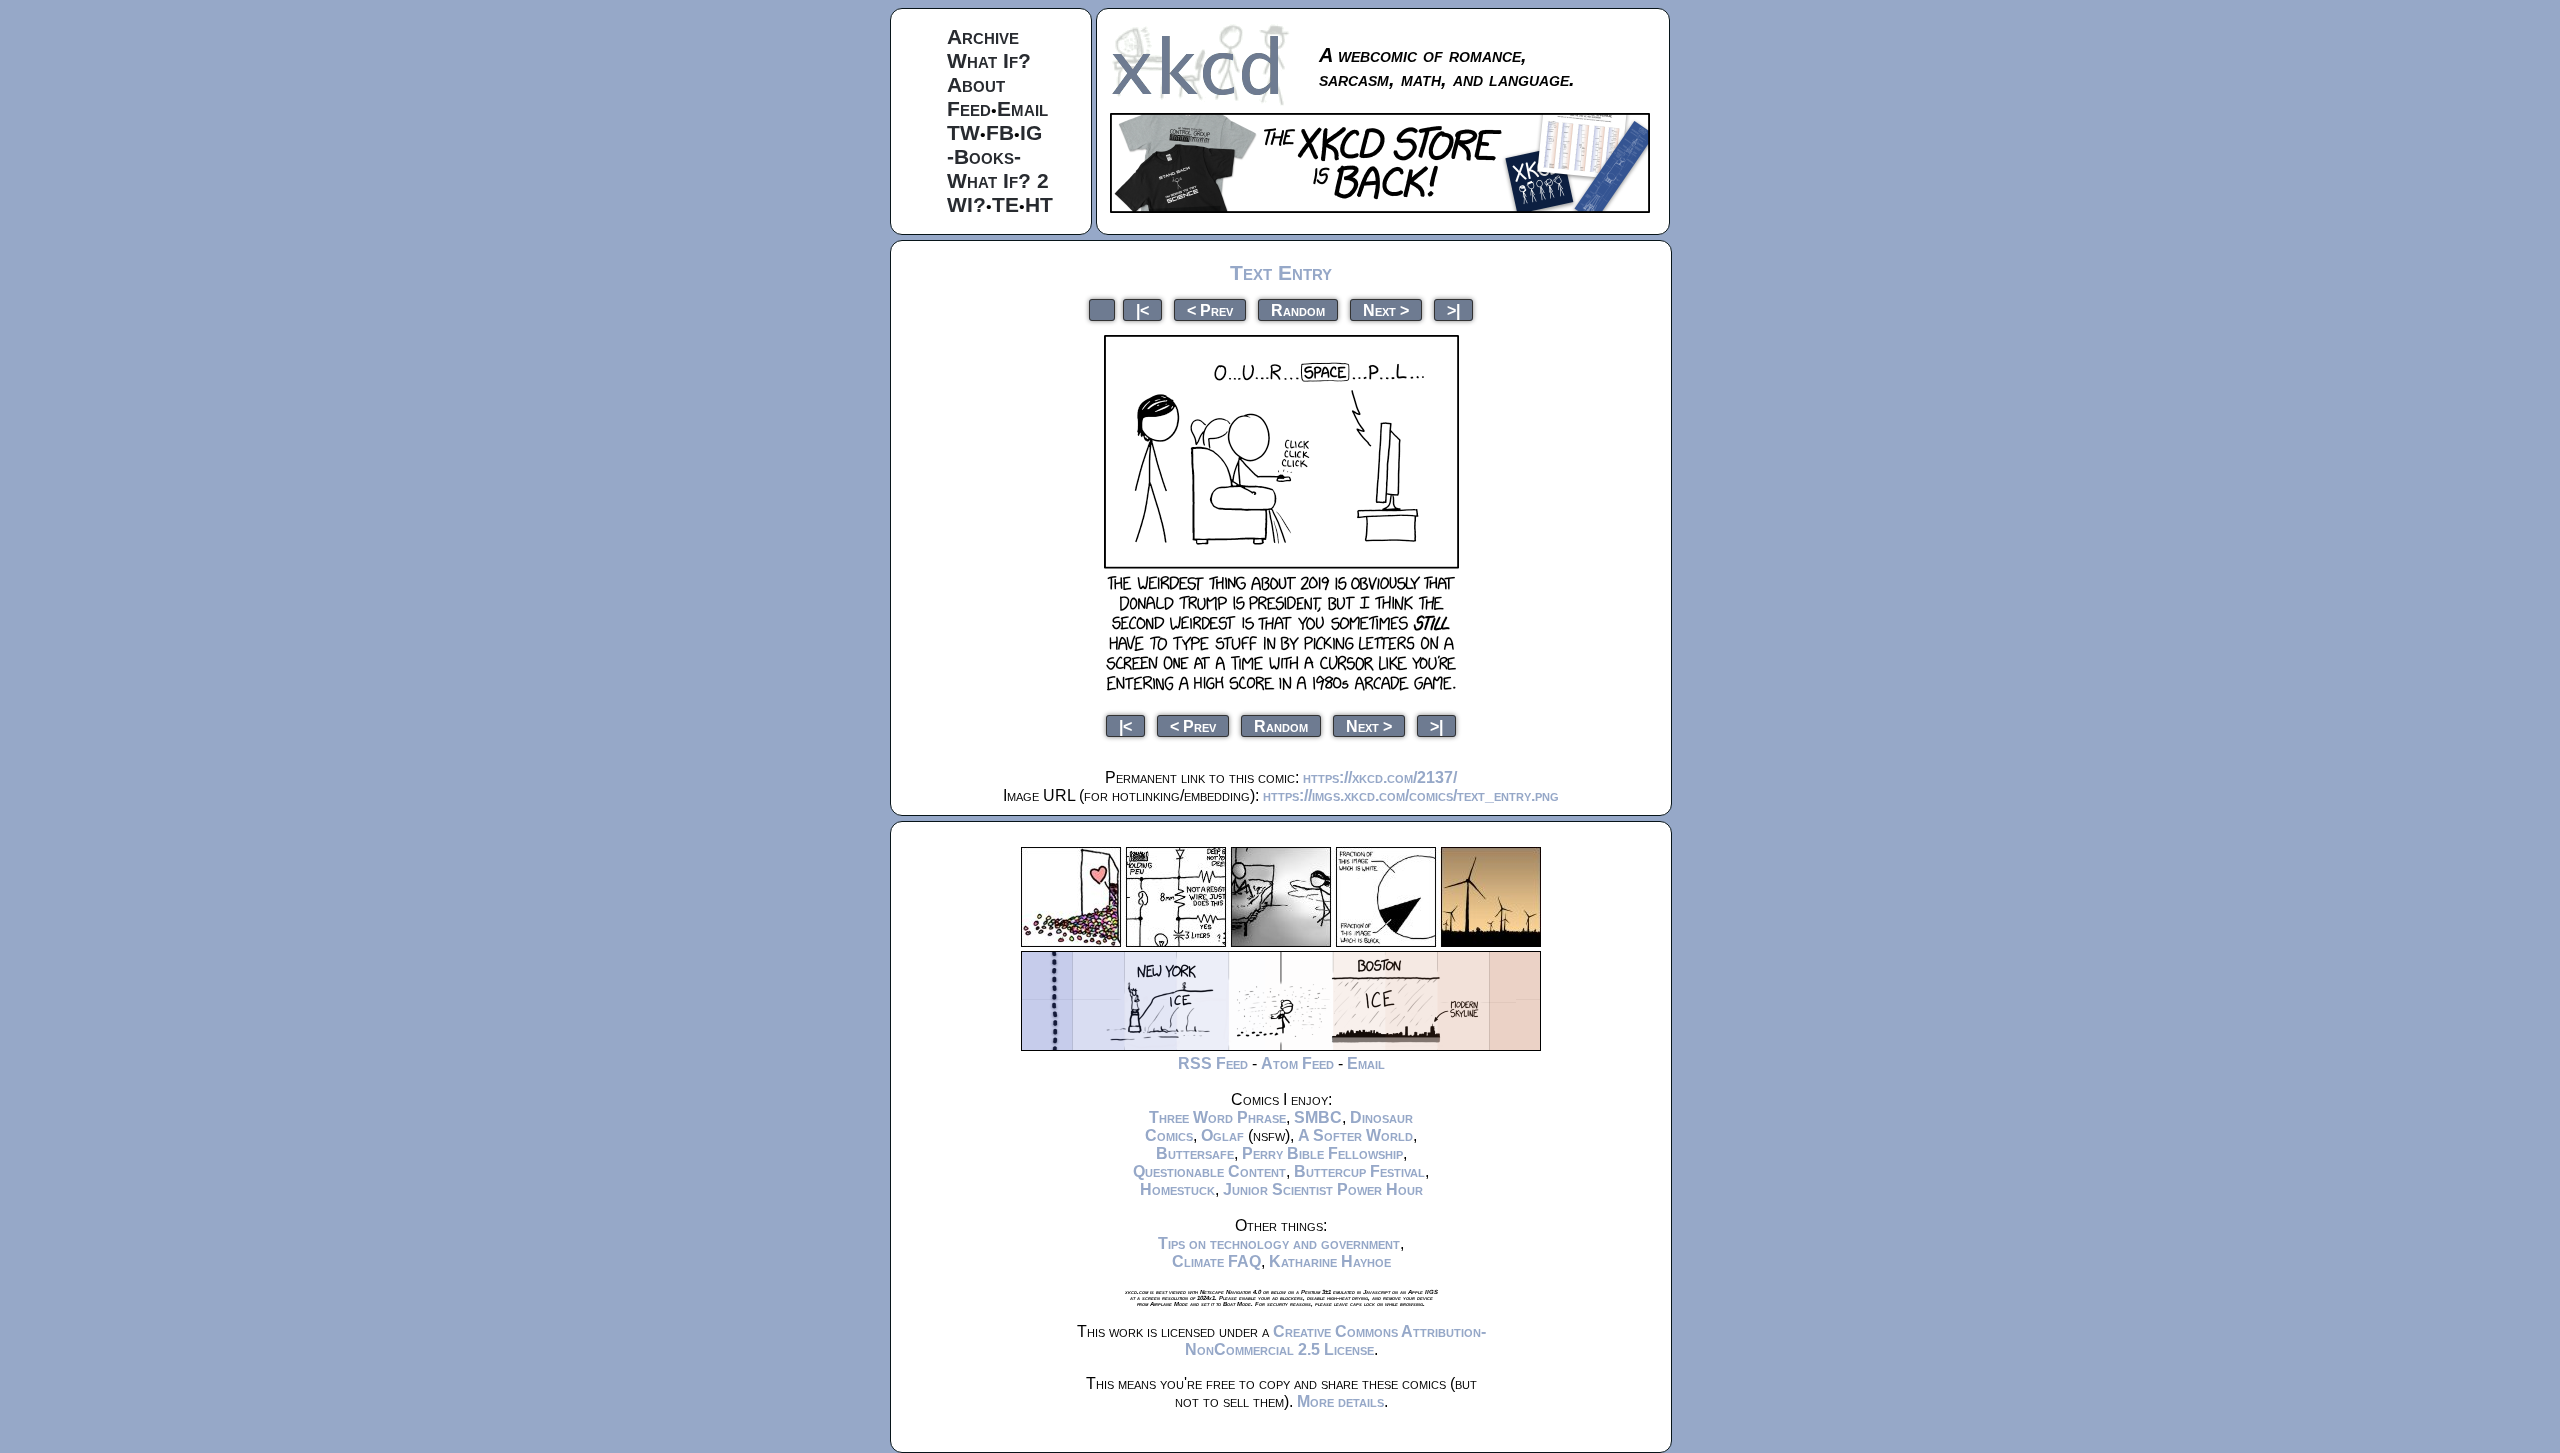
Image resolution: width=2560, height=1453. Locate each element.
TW (963, 132)
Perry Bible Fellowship (1322, 1153)
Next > (1386, 309)
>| (1453, 309)
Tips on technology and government (1279, 1243)
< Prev (1210, 309)
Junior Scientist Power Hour (1323, 1189)
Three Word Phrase (1217, 1117)
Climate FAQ (1216, 1261)
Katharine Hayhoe (1330, 1261)
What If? (989, 60)
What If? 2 (998, 180)
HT (1039, 204)
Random (1298, 309)
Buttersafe (1195, 1153)
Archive (983, 36)
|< (1142, 309)
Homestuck (1177, 1189)
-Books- (984, 156)
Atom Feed (1297, 1063)
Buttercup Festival (1359, 1171)
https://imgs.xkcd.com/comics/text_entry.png (1411, 795)
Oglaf (1222, 1135)
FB (1000, 132)
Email (1022, 108)
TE (1005, 204)
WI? (966, 204)
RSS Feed (1213, 1063)
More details (1340, 1401)
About (976, 84)
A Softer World (1355, 1135)
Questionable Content (1209, 1171)
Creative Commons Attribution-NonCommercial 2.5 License (1335, 1340)
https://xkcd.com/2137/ (1380, 777)
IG (1031, 132)
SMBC (1318, 1117)
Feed (969, 108)
